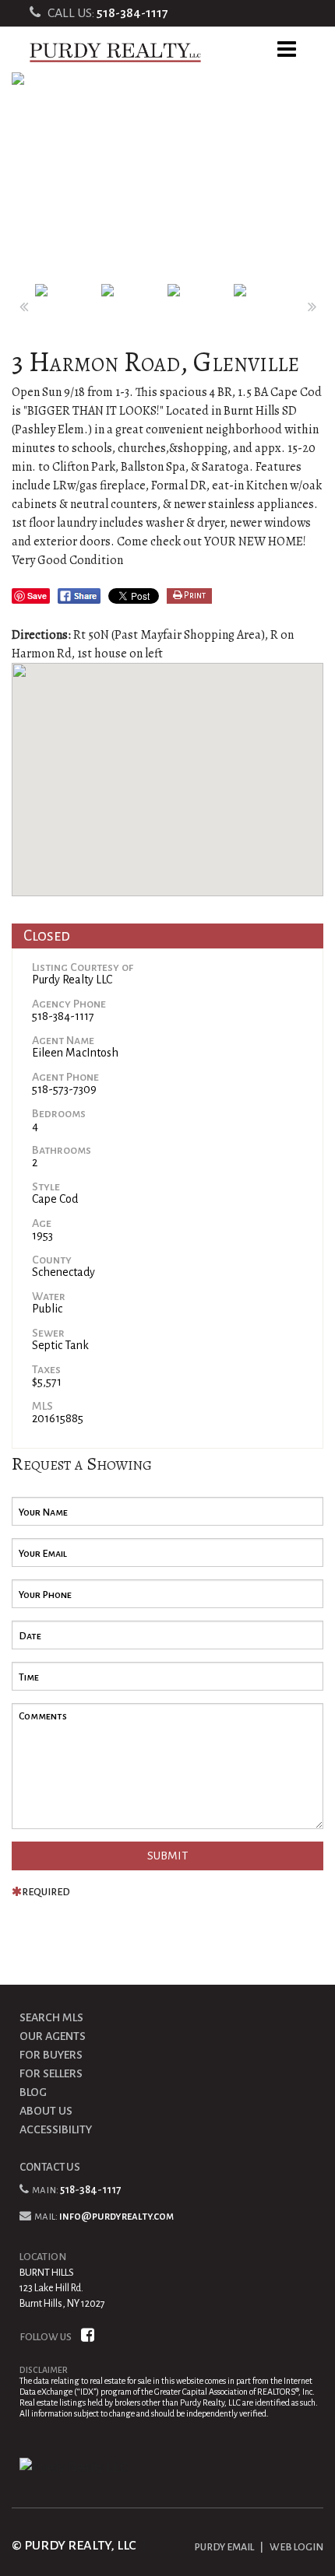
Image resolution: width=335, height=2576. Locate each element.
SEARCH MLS (51, 2017)
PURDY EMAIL (224, 2547)
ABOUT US (46, 2111)
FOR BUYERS (51, 2055)
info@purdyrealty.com (116, 2216)
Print (194, 596)
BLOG (33, 2092)
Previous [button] (23, 307)
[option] (167, 178)
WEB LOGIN (296, 2547)
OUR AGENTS (53, 2036)
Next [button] (312, 307)
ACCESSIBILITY (56, 2129)
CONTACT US (50, 2167)
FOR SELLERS (51, 2073)
